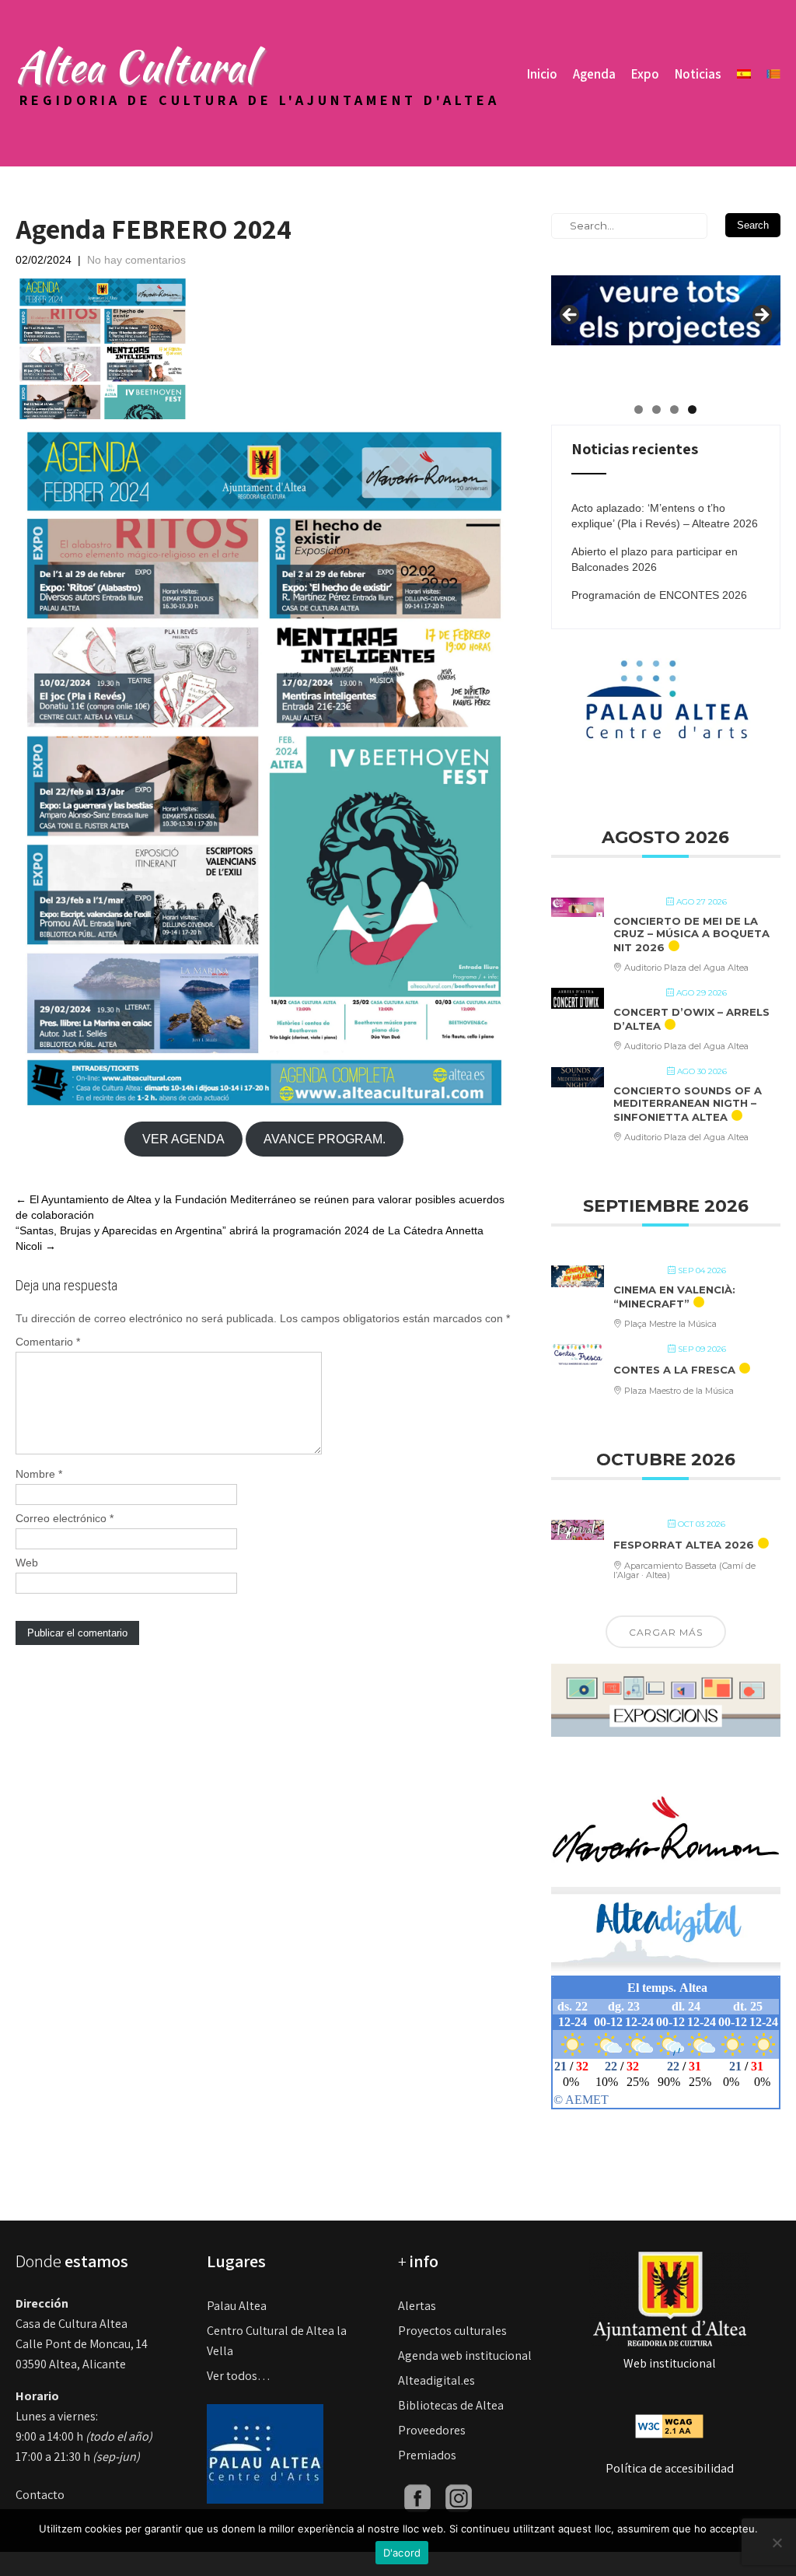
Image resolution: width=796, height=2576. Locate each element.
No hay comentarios (136, 260)
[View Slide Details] (666, 299)
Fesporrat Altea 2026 (684, 1545)
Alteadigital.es (436, 2380)
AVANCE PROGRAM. (325, 1139)
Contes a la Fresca (674, 1370)
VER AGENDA (183, 1139)
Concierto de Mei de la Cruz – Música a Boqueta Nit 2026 (691, 934)
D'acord (402, 2553)
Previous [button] (571, 316)
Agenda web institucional (465, 2355)
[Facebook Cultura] (417, 2497)
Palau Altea (237, 2306)
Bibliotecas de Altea (451, 2405)
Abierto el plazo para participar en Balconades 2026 (655, 559)
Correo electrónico (65, 1518)
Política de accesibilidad (670, 2468)
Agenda (594, 74)
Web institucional (670, 2363)
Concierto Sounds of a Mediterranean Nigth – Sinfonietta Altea (688, 1103)
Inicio (542, 74)
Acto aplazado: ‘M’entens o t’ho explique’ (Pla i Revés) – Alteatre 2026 (665, 516)
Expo (645, 74)
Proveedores (432, 2430)
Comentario (48, 1342)
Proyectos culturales (452, 2331)
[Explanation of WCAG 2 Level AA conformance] (669, 2425)
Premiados (427, 2455)
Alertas (417, 2306)
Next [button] (761, 316)
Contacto (40, 2495)
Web (27, 1563)
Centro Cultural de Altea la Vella (277, 2341)
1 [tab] (639, 409)
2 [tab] (656, 409)
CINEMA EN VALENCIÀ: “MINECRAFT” (674, 1297)
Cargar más (666, 1632)
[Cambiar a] (744, 74)
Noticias (698, 74)
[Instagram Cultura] (459, 2497)
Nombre (39, 1474)
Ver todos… (239, 2376)
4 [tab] (692, 409)
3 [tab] (674, 409)
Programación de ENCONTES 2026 (659, 595)
